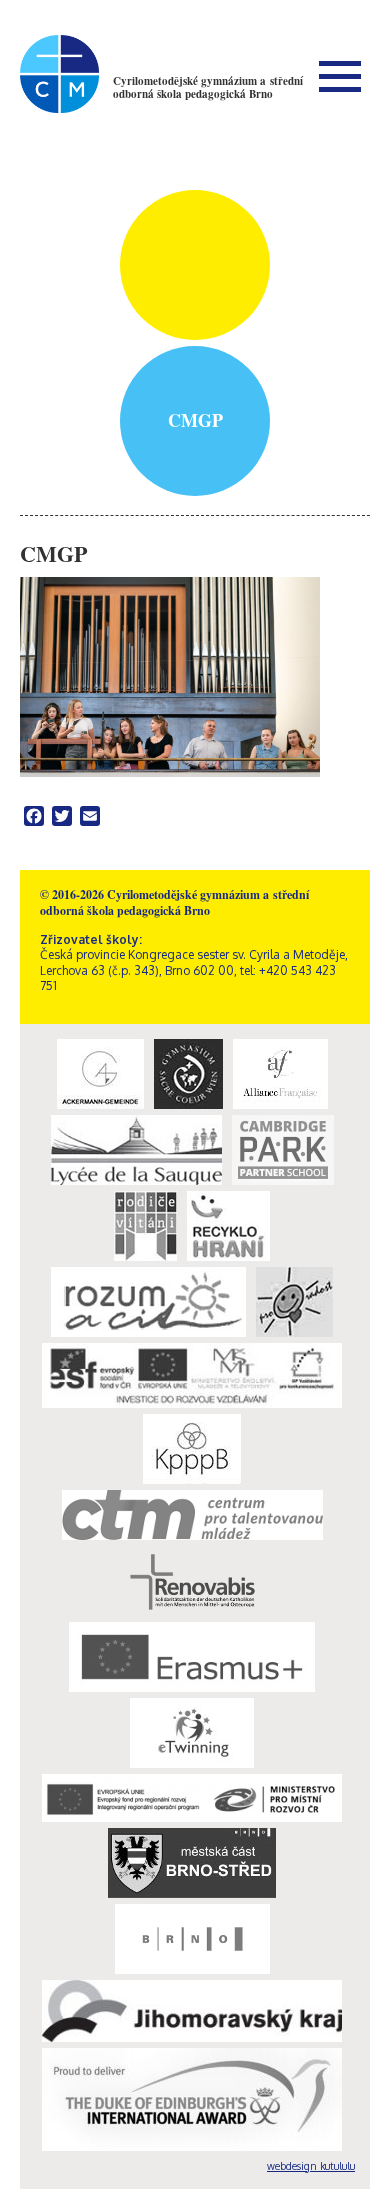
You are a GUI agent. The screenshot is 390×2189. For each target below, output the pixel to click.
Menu (340, 76)
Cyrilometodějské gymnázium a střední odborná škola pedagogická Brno (208, 87)
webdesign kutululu (311, 2166)
